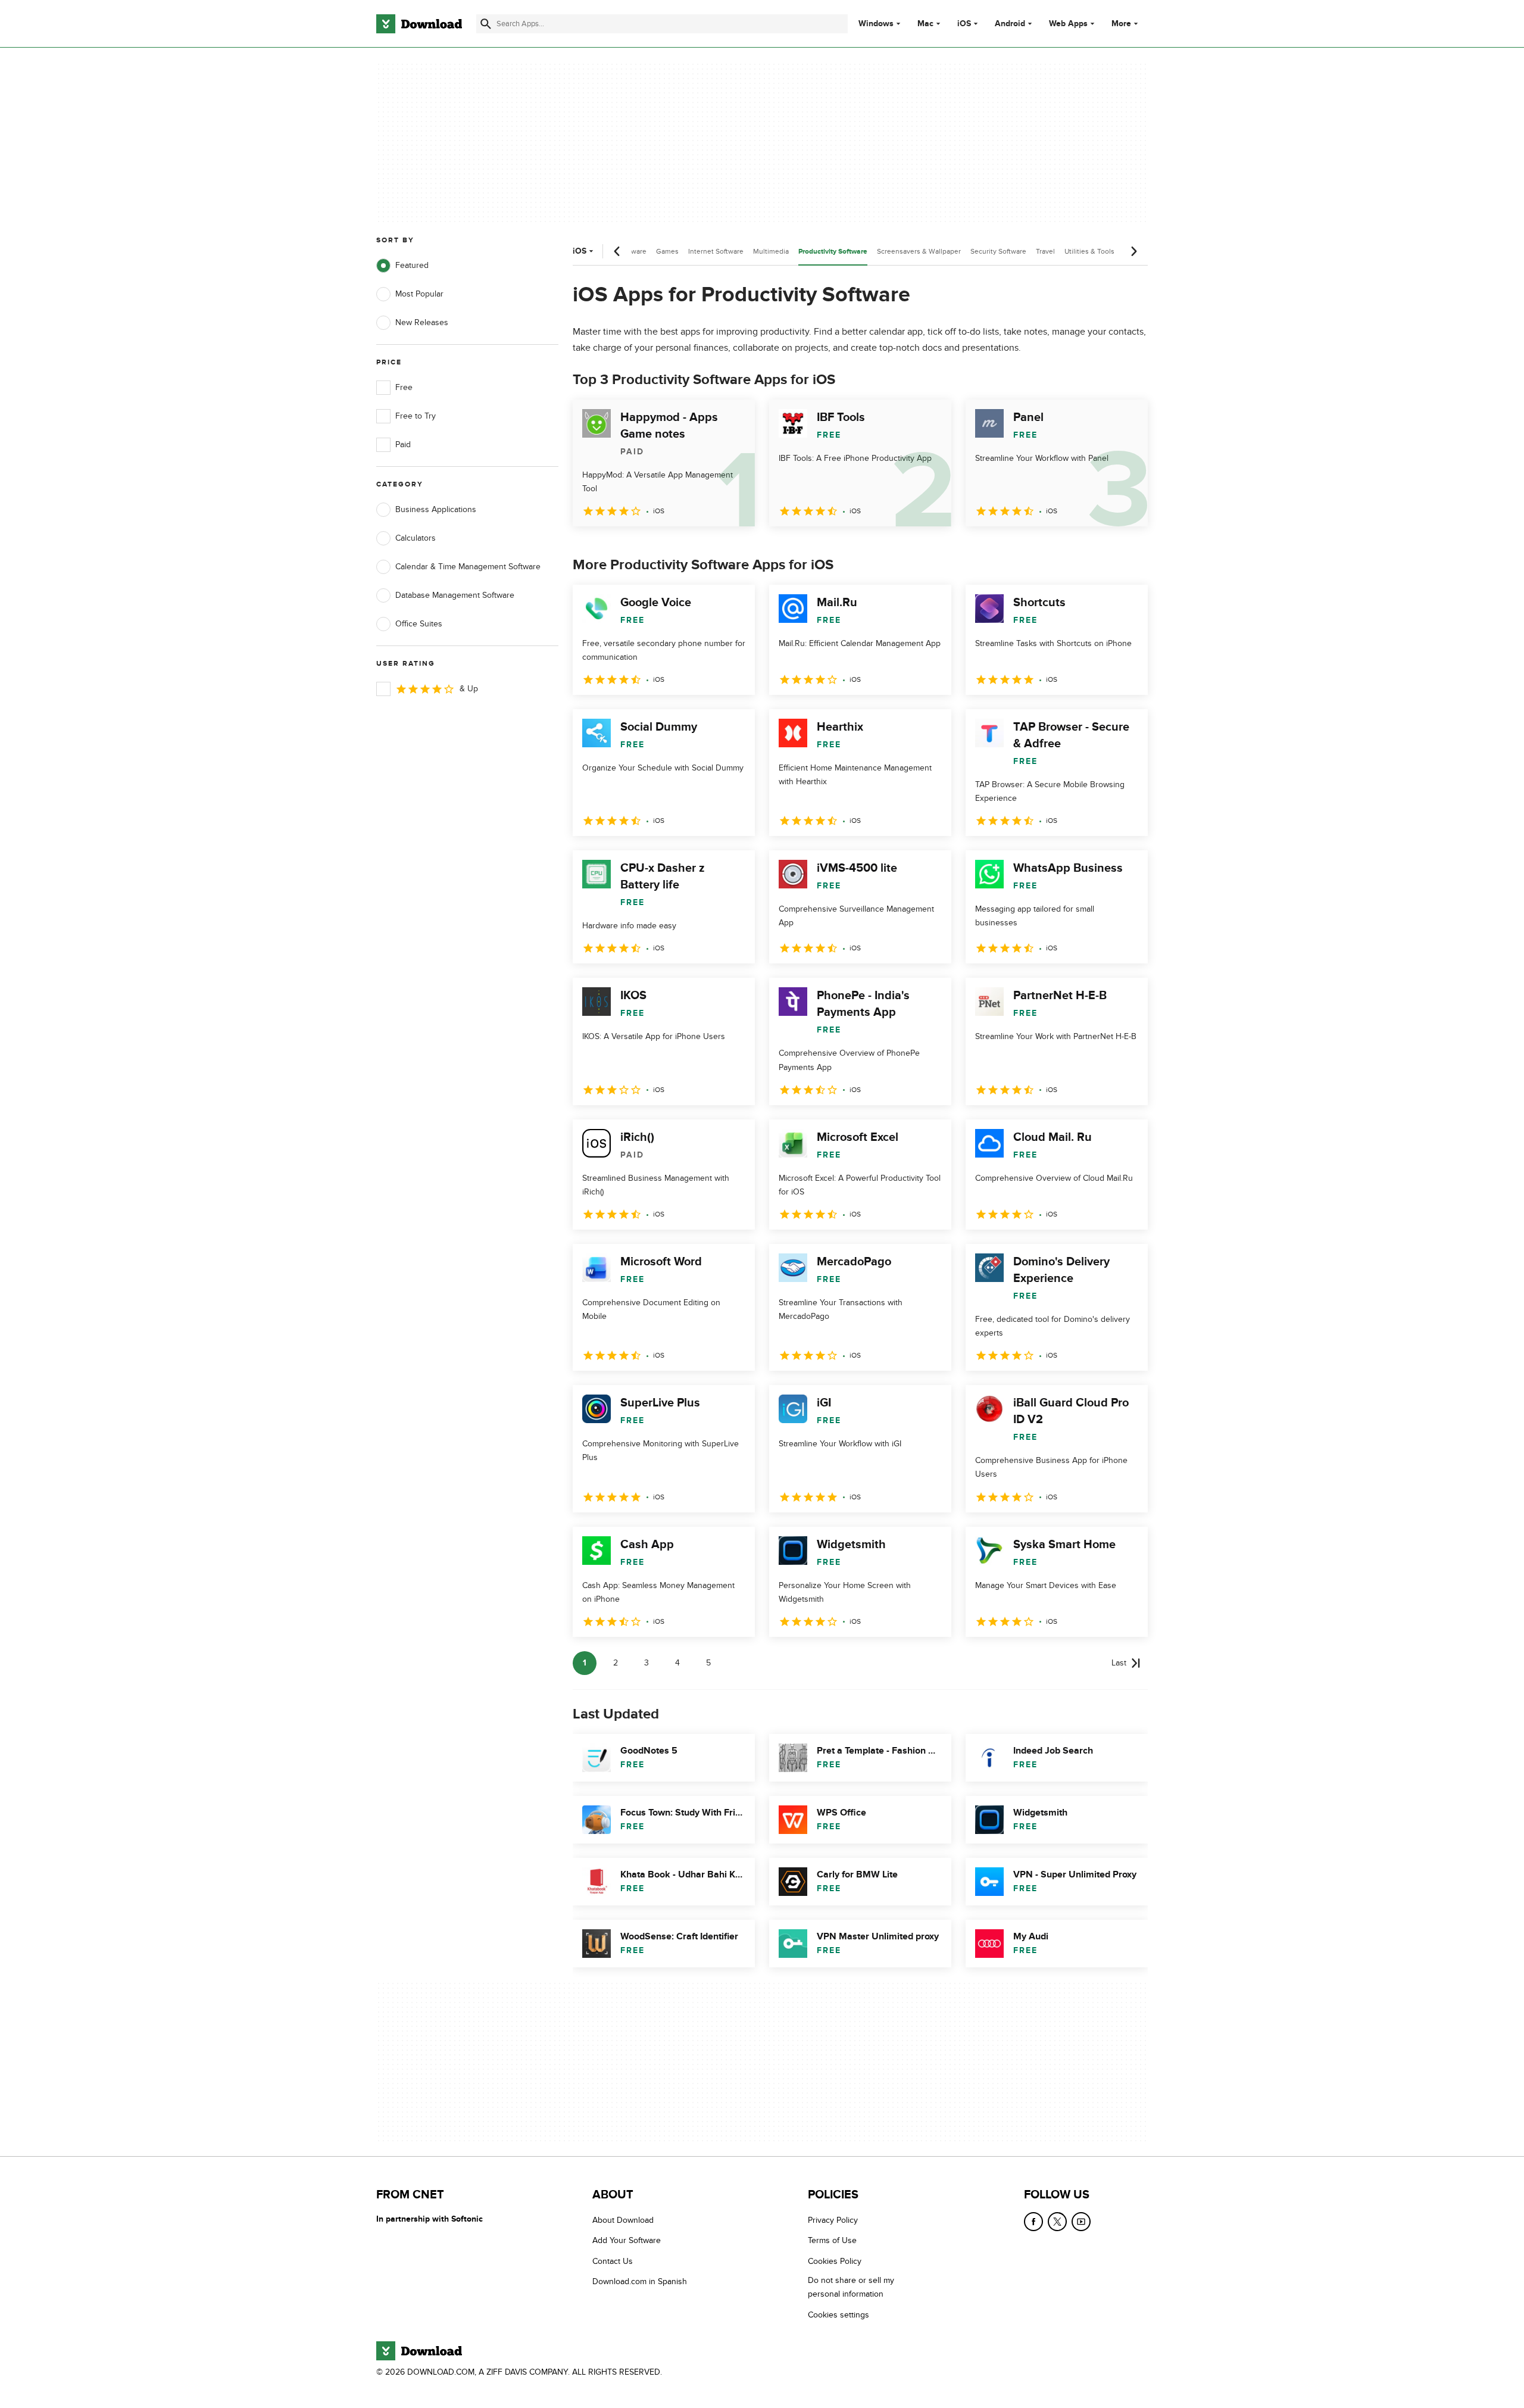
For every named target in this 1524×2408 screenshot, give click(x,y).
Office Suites (419, 624)
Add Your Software (627, 2241)
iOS (964, 24)
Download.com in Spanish (640, 2282)
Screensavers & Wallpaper (919, 251)
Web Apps (1068, 24)
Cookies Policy (835, 2261)
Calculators (416, 538)
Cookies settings (838, 2315)
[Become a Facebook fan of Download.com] (1033, 2222)
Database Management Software (455, 595)
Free (404, 387)
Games (667, 251)
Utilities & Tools (1089, 251)
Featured (412, 265)
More (1121, 24)
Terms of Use (832, 2241)
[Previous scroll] (617, 251)
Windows (876, 24)
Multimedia (771, 251)
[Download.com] (419, 24)
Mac (925, 24)
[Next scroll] (1133, 251)
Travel (1045, 251)
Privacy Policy (833, 2220)
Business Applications (436, 509)
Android (1010, 24)
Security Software (998, 251)
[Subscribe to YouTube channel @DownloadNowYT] (1081, 2222)
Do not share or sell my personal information (851, 2288)
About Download (623, 2220)
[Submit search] (486, 24)
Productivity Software (833, 252)
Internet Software (716, 251)
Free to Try (416, 416)
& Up (469, 689)
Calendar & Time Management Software (468, 567)
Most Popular (419, 294)
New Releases (422, 322)
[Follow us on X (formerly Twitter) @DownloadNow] (1057, 2222)
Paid (403, 445)
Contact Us (613, 2261)
